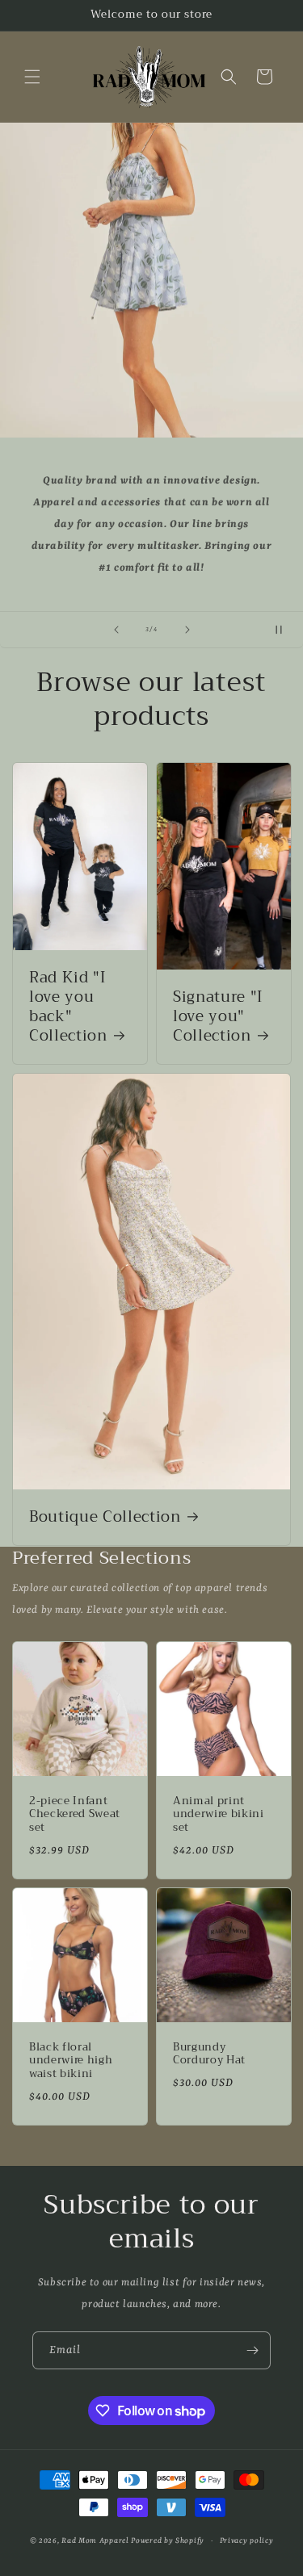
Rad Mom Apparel (95, 2541)
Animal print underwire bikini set (219, 1814)
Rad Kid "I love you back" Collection (68, 1007)
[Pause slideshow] (285, 630)
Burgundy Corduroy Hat (209, 2054)
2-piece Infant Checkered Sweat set (75, 1814)
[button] (32, 77)
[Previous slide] (116, 630)
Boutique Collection (105, 1518)
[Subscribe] (252, 2350)
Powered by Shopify (168, 2541)
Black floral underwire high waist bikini (71, 2060)
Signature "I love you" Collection (218, 1017)
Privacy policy (247, 2541)
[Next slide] (187, 630)
